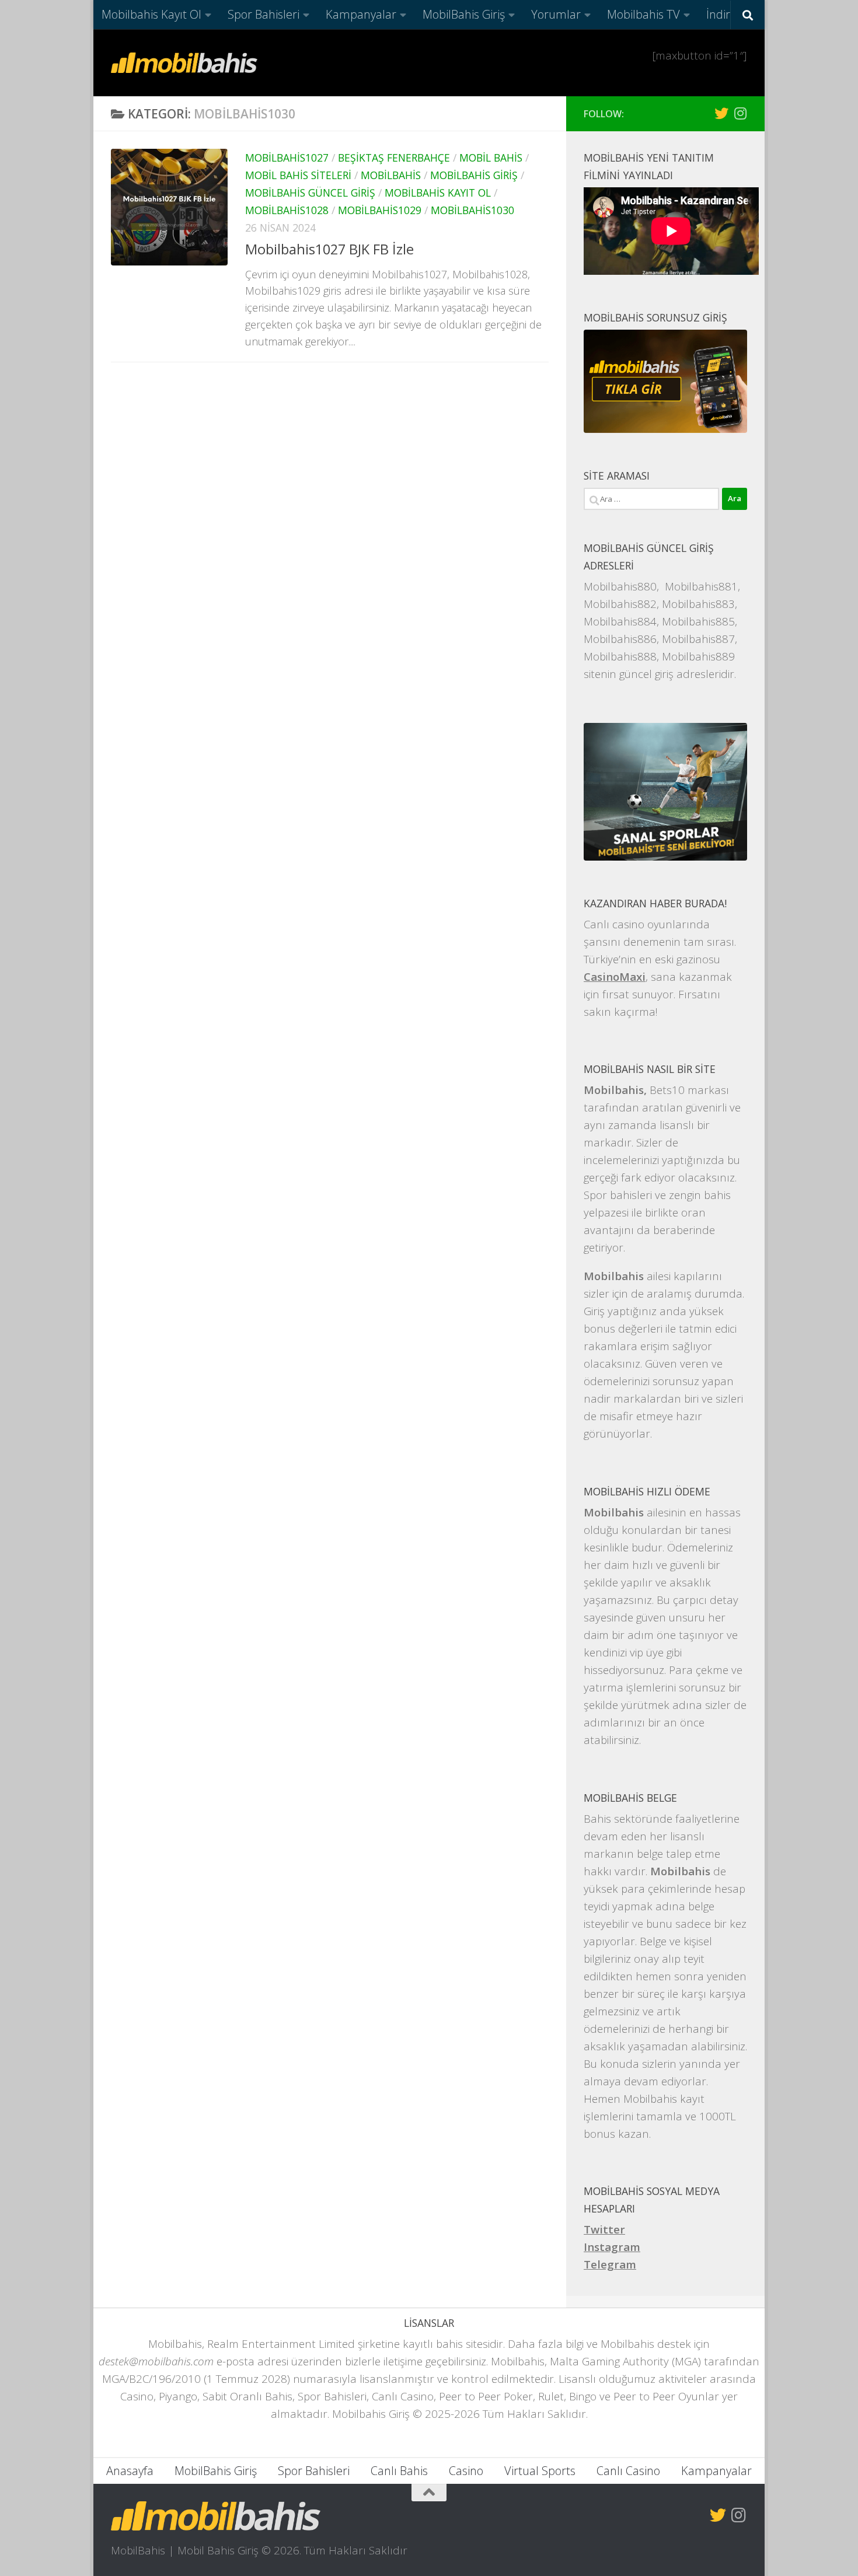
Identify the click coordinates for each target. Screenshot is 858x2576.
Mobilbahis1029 (380, 210)
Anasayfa (130, 2471)
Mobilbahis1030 (472, 210)
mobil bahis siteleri (298, 175)
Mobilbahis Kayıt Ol (151, 14)
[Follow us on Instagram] (740, 113)
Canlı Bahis (399, 2471)
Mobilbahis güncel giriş (310, 193)
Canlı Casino (628, 2471)
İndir (718, 14)
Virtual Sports (540, 2471)
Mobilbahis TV (643, 14)
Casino (466, 2471)
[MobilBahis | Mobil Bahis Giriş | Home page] (184, 63)
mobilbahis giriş (474, 175)
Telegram (610, 2264)
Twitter (604, 2229)
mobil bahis (491, 158)
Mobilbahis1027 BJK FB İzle (329, 249)
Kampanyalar (361, 14)
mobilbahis (391, 175)
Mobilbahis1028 (287, 210)
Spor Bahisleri (264, 14)
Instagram (612, 2247)
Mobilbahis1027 (287, 158)
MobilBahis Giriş (464, 14)
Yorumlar (556, 14)
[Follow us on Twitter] (721, 113)
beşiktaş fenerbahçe (394, 158)
